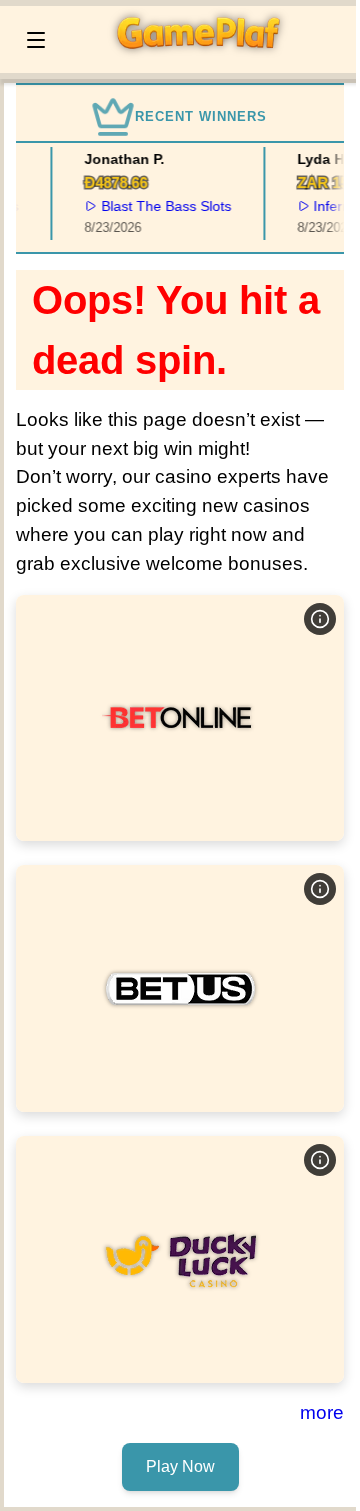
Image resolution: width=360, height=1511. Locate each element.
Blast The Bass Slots (164, 206)
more (322, 1412)
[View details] (320, 619)
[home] (206, 59)
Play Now (180, 717)
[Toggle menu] (36, 40)
